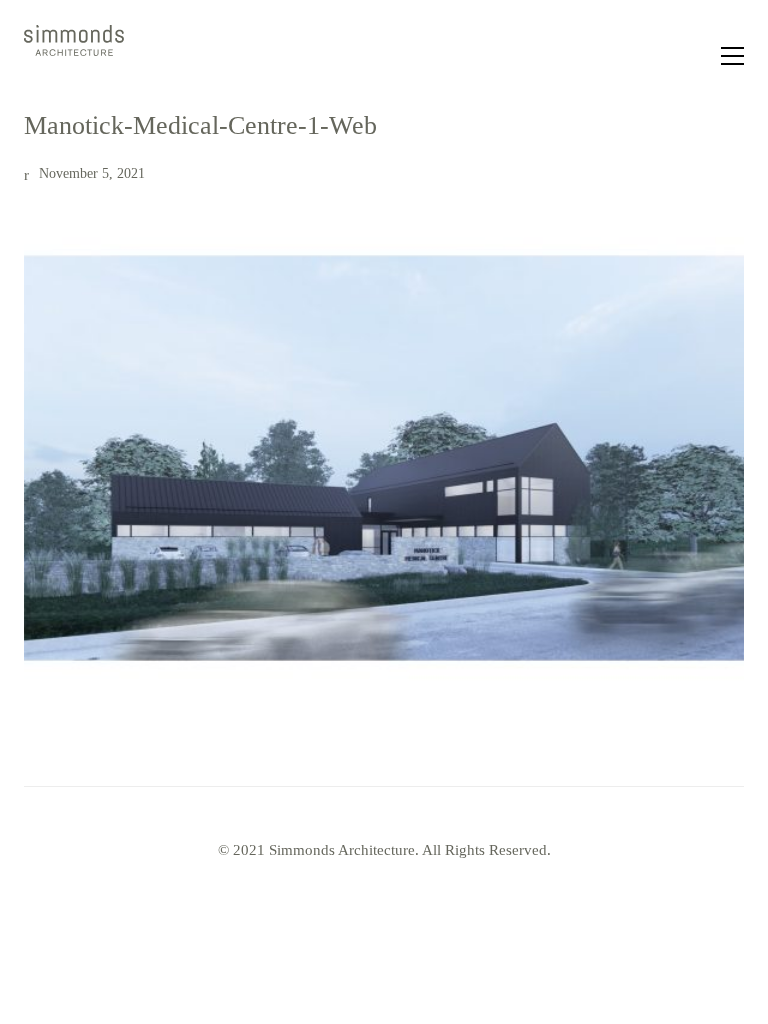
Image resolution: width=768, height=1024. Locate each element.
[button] (732, 56)
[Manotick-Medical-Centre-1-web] (384, 458)
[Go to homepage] (74, 56)
